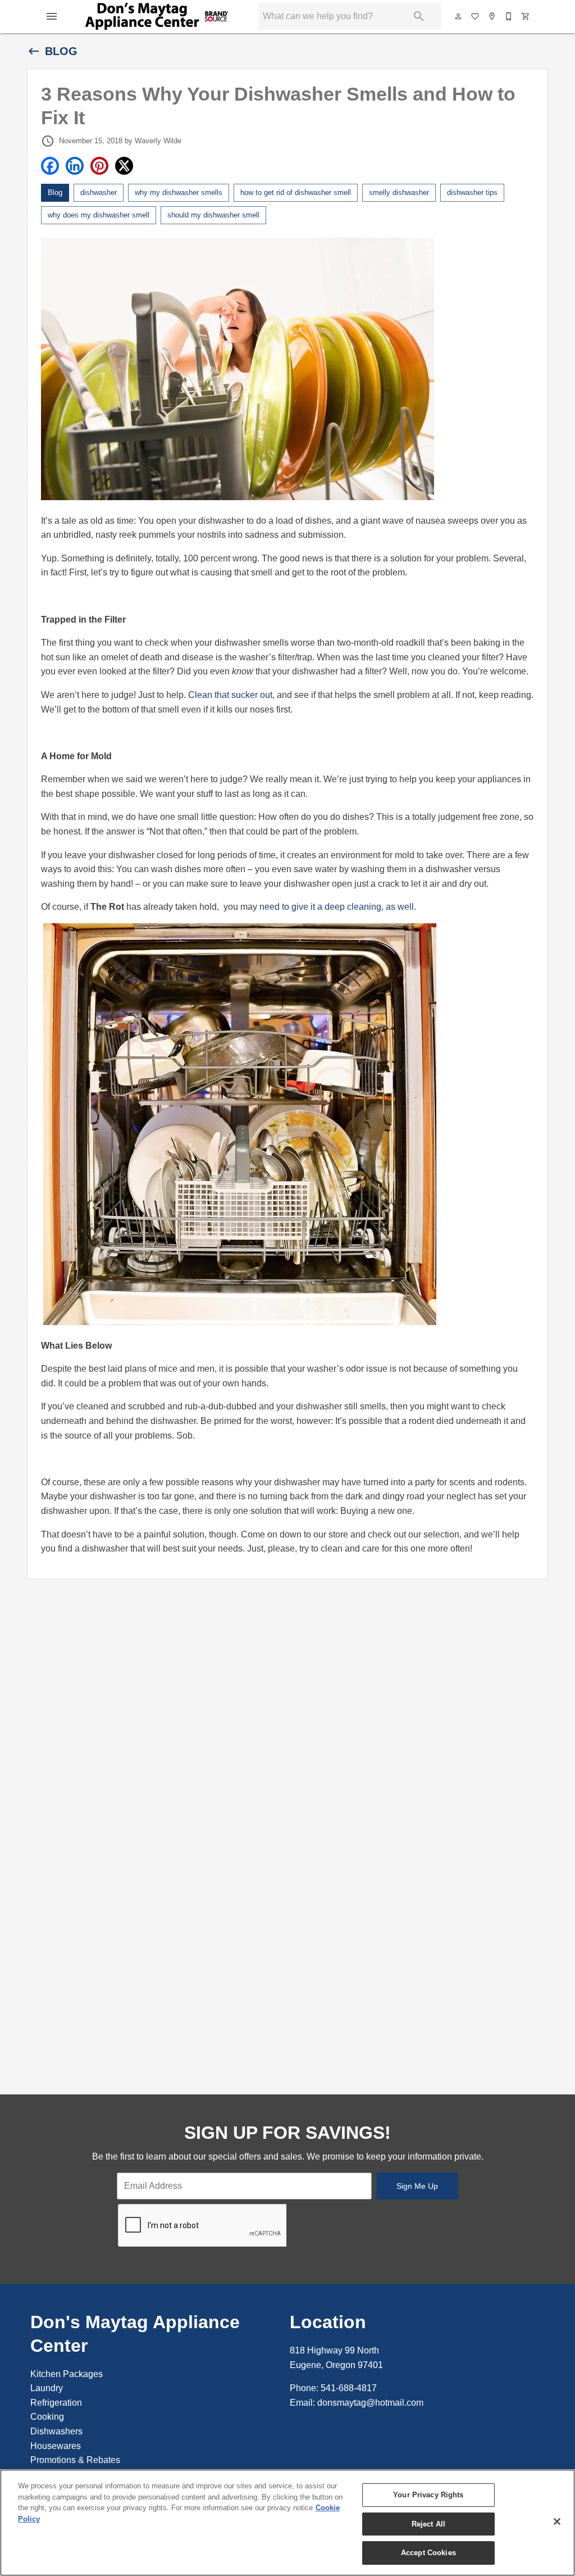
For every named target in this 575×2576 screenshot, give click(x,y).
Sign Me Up (417, 2186)
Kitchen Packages (67, 2374)
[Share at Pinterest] (99, 166)
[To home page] (157, 16)
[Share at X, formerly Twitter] (124, 166)
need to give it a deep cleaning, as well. (338, 907)
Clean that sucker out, (231, 695)
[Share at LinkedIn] (75, 166)
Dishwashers (56, 2431)
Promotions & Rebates (75, 2460)
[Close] (557, 2521)
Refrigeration (56, 2403)
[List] (476, 16)
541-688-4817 (349, 2388)
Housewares (56, 2446)
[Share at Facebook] (50, 166)
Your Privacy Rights (428, 2495)
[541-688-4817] (509, 16)
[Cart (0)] (526, 16)
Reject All (428, 2524)
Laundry (47, 2388)
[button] (52, 16)
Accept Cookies (428, 2553)
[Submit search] (419, 16)
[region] (287, 2523)
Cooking (47, 2417)
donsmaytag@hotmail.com (370, 2403)
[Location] (492, 16)
